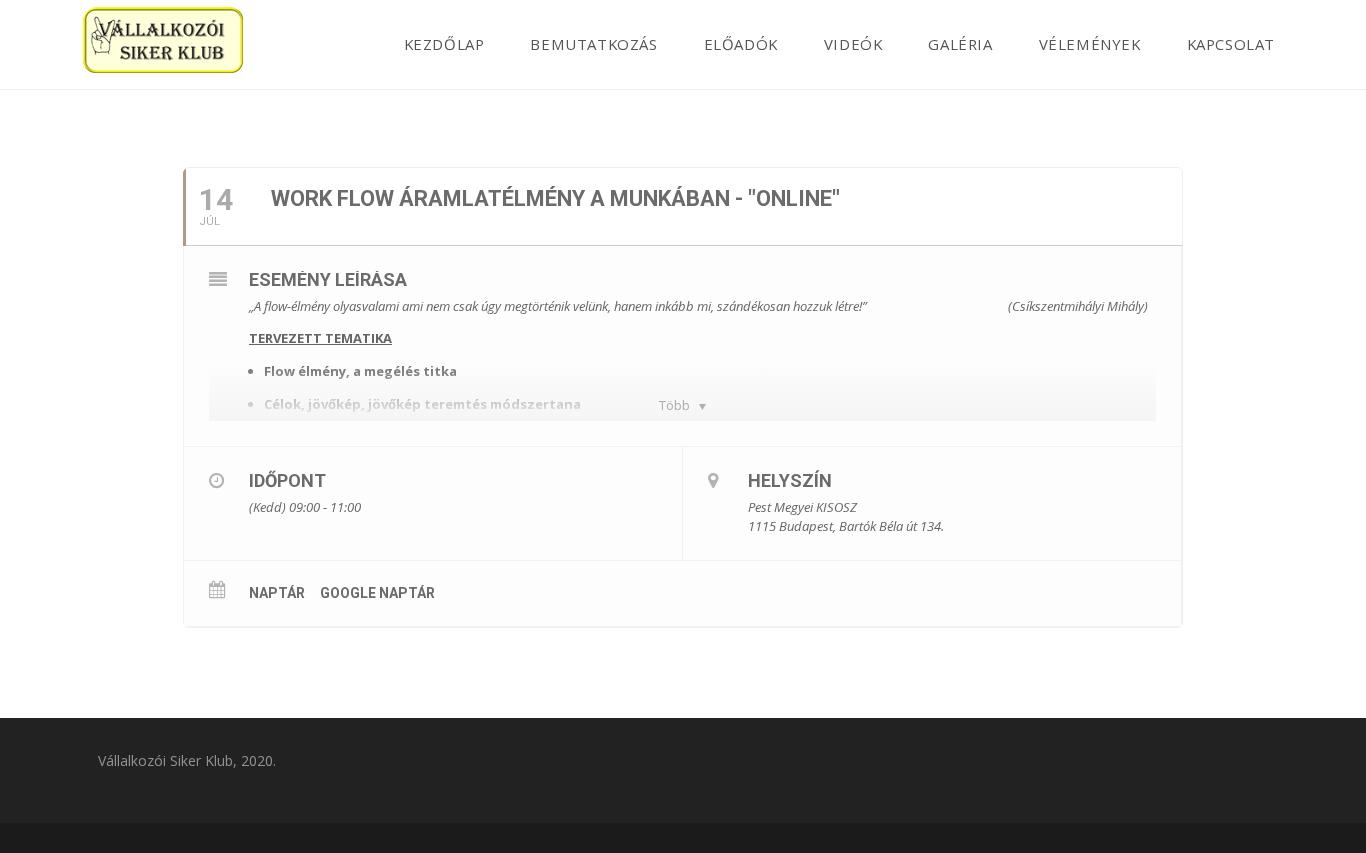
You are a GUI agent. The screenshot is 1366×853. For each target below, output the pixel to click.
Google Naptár (377, 593)
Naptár (277, 593)
